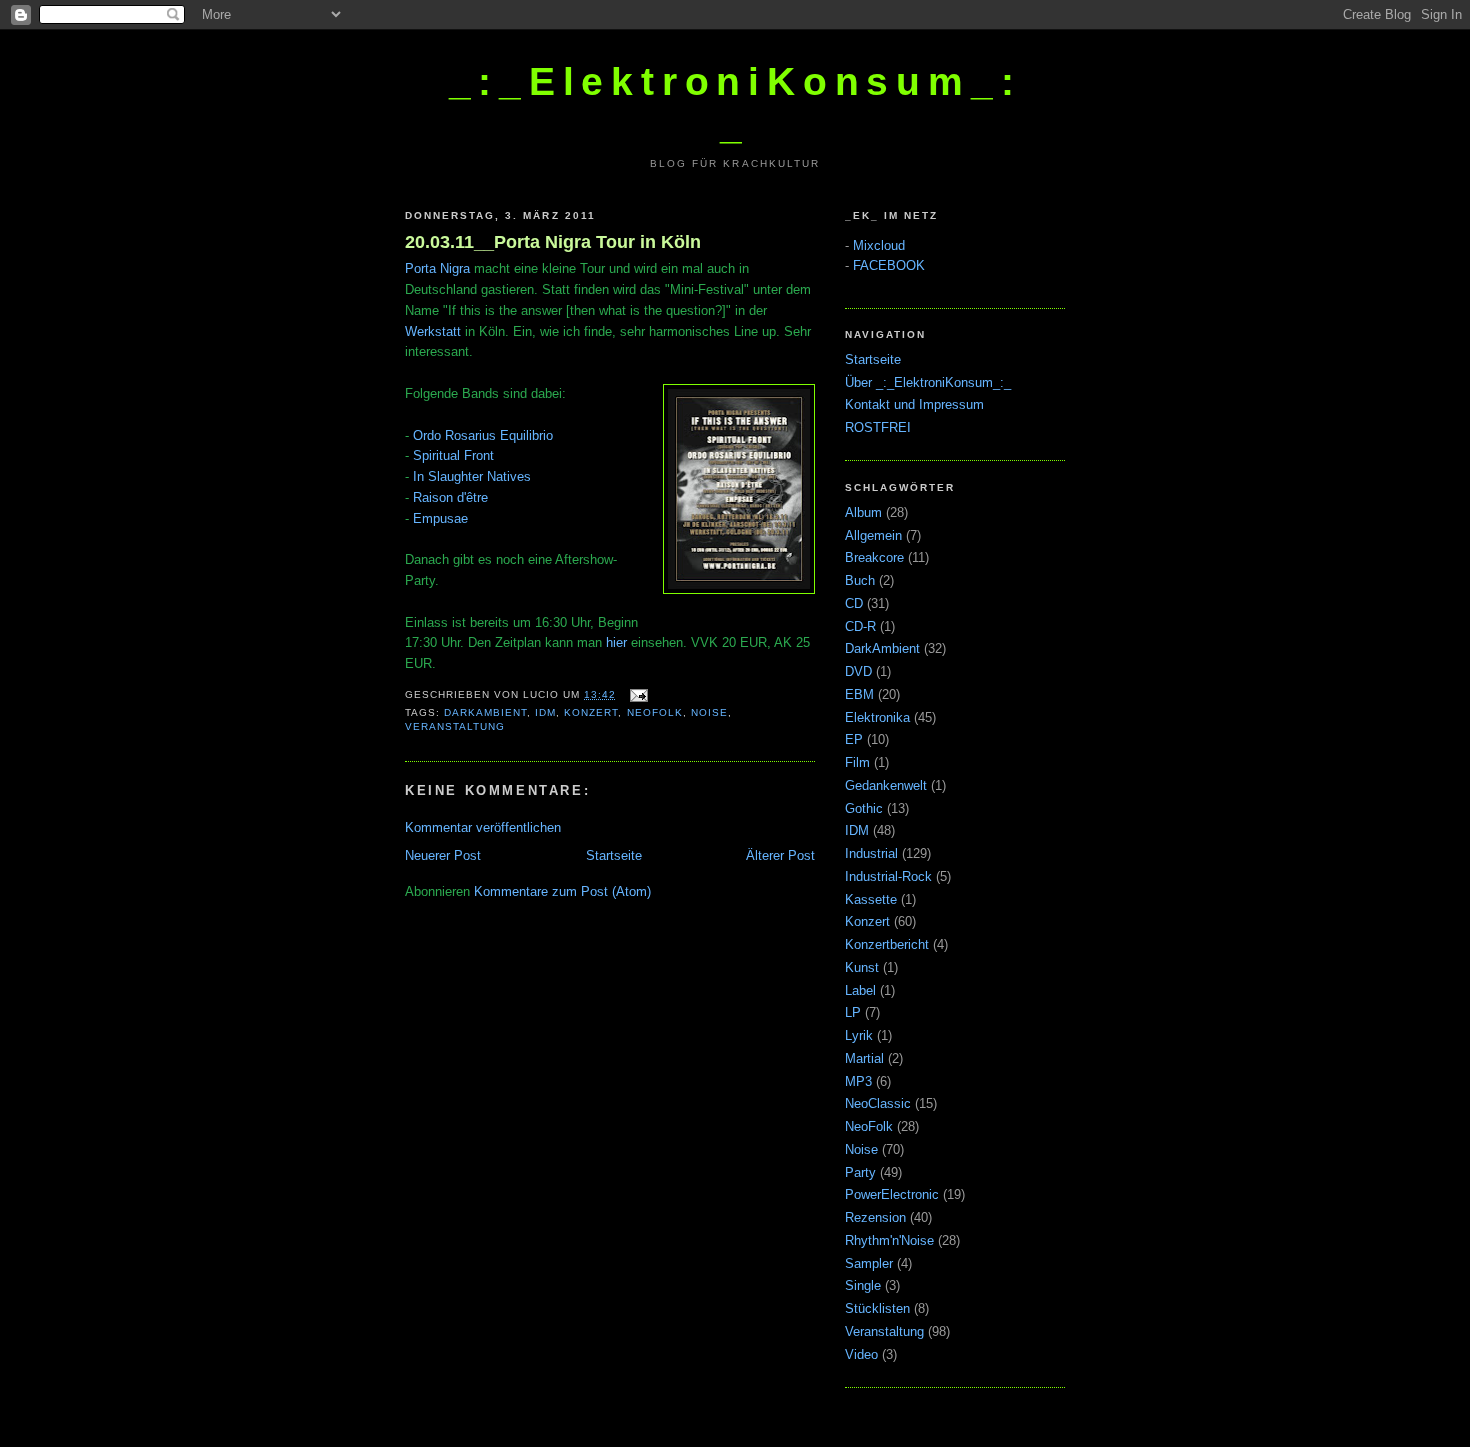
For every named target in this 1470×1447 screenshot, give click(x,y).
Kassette (871, 899)
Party (860, 1172)
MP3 (858, 1081)
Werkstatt (433, 331)
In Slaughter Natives (472, 476)
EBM (859, 694)
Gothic (864, 808)
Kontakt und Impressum (914, 404)
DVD (858, 671)
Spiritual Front (453, 455)
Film (857, 762)
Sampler (869, 1263)
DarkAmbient (485, 712)
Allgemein (873, 535)
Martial (864, 1058)
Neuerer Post (443, 855)
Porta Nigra (437, 268)
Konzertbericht (887, 944)
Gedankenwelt (886, 785)
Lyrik (859, 1035)
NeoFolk (655, 712)
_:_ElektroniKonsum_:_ (735, 103)
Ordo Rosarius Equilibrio (483, 435)
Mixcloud (879, 245)
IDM (545, 712)
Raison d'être (450, 497)
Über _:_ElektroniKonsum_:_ (928, 382)
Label (860, 990)
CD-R (860, 626)
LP (853, 1012)
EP (854, 739)
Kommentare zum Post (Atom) (562, 891)
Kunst (862, 967)
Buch (860, 580)
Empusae (440, 518)
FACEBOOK (889, 265)
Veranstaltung (455, 726)
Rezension (875, 1217)
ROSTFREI (878, 427)
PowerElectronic (892, 1194)
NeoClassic (878, 1103)
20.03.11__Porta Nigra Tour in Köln (553, 242)
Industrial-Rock (888, 876)
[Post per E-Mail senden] (635, 694)
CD (854, 603)
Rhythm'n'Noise (889, 1240)
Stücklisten (877, 1308)
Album (863, 512)
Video (861, 1354)
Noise (709, 712)
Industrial (871, 853)
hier (616, 642)
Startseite (614, 855)
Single (863, 1285)
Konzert (591, 712)
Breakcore (874, 557)
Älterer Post (780, 855)
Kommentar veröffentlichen (483, 827)
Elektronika (877, 717)
